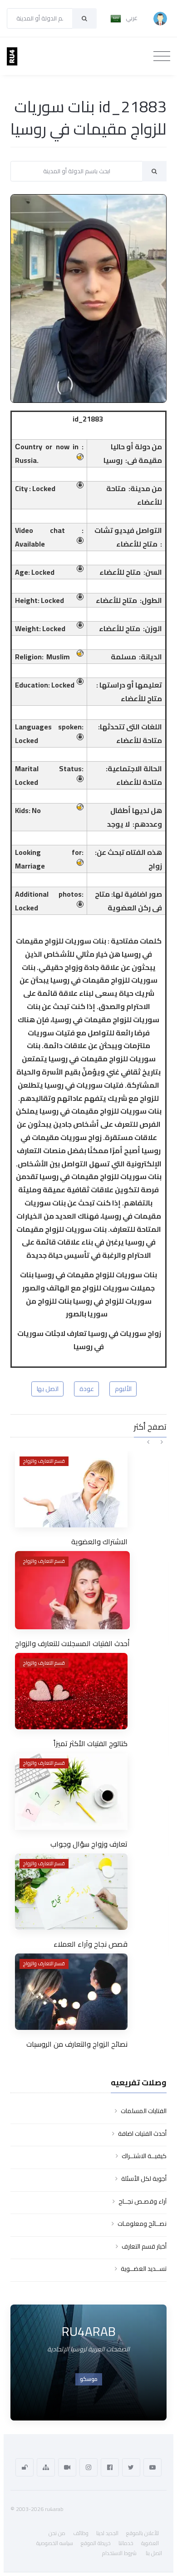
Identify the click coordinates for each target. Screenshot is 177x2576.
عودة (87, 1389)
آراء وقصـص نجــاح (143, 2201)
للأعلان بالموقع (143, 2533)
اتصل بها (48, 1389)
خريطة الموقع (96, 2543)
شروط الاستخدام (119, 2553)
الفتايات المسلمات (144, 2111)
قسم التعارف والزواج (44, 1461)
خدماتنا (126, 2543)
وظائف (81, 2533)
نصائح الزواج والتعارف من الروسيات (77, 2044)
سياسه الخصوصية (55, 2543)
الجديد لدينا (107, 2533)
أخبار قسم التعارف (144, 2246)
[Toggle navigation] (162, 56)
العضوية (150, 2543)
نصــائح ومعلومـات (142, 2224)
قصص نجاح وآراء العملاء (91, 1944)
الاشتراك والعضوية (99, 1542)
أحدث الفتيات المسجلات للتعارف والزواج (72, 1643)
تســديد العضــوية (144, 2269)
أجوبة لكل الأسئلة (144, 2179)
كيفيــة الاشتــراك (144, 2156)
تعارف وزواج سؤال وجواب (89, 1844)
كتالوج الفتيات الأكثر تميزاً (91, 1743)
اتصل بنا (154, 2553)
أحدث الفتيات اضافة (142, 2134)
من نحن (57, 2533)
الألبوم (123, 1389)
